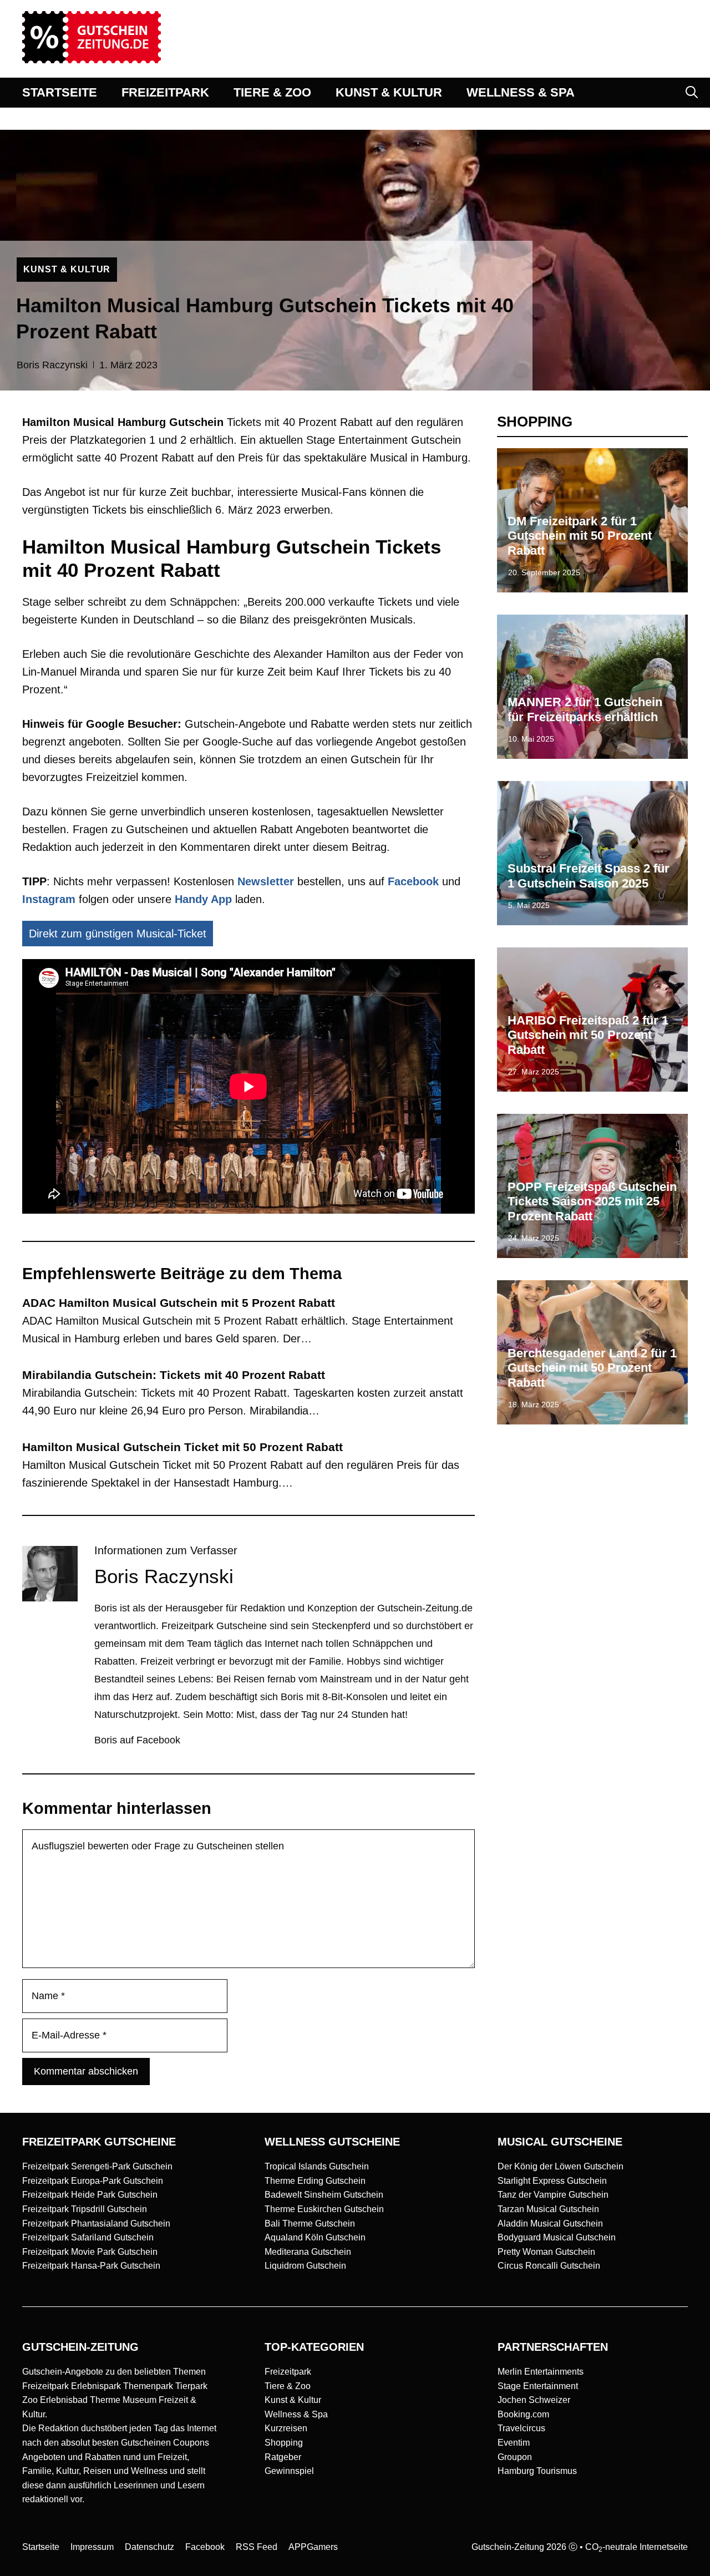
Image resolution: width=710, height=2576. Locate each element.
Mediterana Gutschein (308, 2252)
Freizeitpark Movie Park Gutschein (90, 2252)
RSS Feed (257, 2547)
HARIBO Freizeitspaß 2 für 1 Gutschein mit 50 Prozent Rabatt (588, 1035)
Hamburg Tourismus (537, 2471)
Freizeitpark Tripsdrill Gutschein (85, 2209)
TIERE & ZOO (272, 92)
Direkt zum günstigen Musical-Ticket (118, 934)
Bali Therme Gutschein (310, 2223)
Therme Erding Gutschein (315, 2181)
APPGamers (313, 2547)
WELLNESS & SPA (521, 92)
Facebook (413, 881)
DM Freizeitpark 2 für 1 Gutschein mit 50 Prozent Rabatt (580, 536)
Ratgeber (283, 2457)
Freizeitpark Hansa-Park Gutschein (91, 2266)
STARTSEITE (60, 92)
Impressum (92, 2547)
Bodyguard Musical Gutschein (557, 2237)
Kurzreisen (286, 2428)
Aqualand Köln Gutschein (315, 2237)
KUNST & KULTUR (389, 92)
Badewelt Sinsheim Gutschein (324, 2195)
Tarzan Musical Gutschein (548, 2209)
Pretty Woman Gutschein (546, 2252)
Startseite (41, 2547)
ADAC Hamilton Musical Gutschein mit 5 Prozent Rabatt (179, 1303)
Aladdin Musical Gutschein (550, 2223)
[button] (692, 93)
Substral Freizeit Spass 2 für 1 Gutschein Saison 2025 (589, 876)
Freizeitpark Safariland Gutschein (88, 2237)
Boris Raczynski (52, 365)
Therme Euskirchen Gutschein (324, 2209)
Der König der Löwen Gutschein (561, 2166)
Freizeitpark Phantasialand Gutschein (96, 2223)
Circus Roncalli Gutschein (549, 2266)
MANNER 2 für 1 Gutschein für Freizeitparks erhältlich (585, 709)
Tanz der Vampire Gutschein (553, 2195)
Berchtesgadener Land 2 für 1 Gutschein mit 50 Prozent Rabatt (592, 1368)
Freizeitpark (288, 2372)
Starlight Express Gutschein (552, 2181)
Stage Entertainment (538, 2386)
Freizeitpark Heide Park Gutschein (90, 2195)
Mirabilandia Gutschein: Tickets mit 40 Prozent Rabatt (174, 1375)
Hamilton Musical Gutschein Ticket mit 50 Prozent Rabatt (182, 1447)
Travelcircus (521, 2428)
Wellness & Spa (296, 2414)
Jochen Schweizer (534, 2400)
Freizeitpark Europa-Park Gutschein (93, 2181)
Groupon (515, 2457)
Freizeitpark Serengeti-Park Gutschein (97, 2166)
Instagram (49, 899)
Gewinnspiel (289, 2471)
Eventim (514, 2443)
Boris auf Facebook (137, 1740)
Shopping (284, 2443)
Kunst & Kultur (293, 2400)
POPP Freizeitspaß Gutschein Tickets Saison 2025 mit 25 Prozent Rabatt (592, 1201)
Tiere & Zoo (288, 2386)
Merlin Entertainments (541, 2372)
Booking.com (523, 2414)
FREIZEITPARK (165, 92)
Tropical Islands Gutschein (317, 2166)
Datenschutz (149, 2547)
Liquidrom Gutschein (305, 2266)
